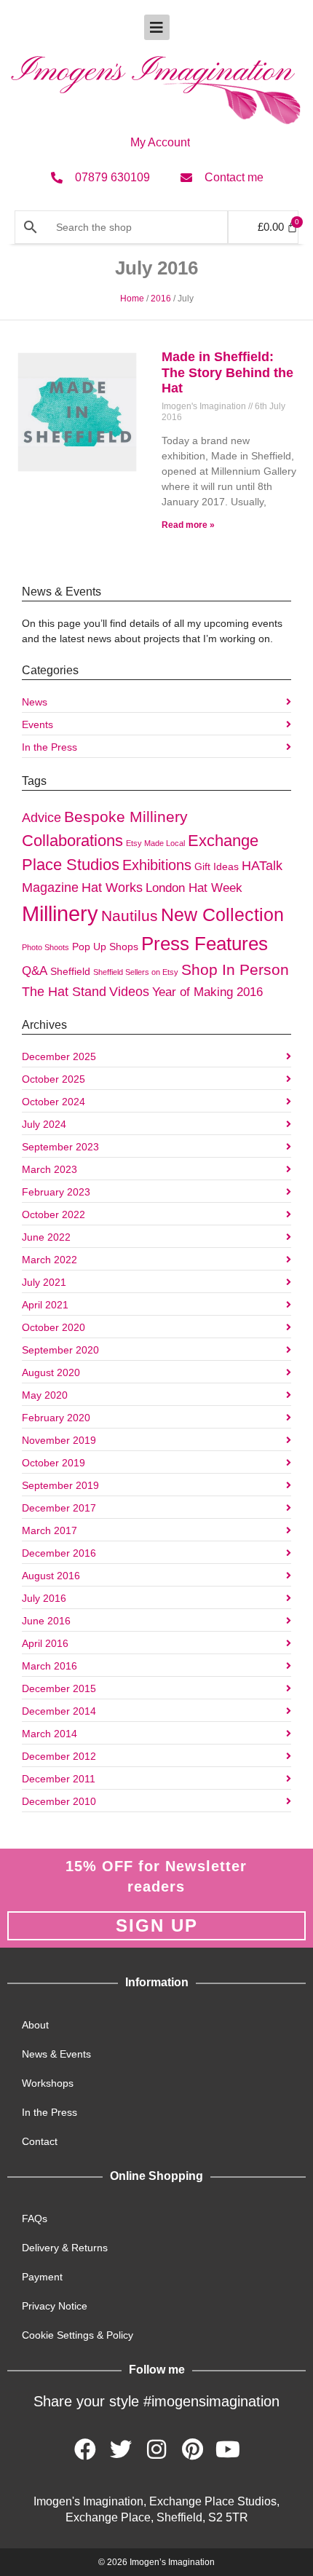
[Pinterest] (192, 2449)
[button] (157, 27)
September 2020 (60, 1350)
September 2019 (60, 1485)
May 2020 (45, 1395)
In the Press (49, 747)
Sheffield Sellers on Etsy (136, 972)
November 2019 (59, 1440)
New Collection (222, 914)
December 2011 (59, 1779)
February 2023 (56, 1192)
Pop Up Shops (105, 947)
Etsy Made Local (155, 843)
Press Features (205, 944)
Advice (41, 817)
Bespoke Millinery (126, 817)
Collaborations (72, 841)
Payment (42, 2277)
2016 (161, 299)
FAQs (35, 2219)
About (35, 2025)
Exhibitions (157, 865)
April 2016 (45, 1643)
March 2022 (49, 1260)
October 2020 (54, 1327)
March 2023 (49, 1169)
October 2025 (54, 1079)
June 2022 (46, 1237)
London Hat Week (194, 888)
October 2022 (54, 1214)
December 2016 (59, 1553)
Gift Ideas (217, 866)
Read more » (188, 525)
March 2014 (49, 1734)
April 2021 (45, 1305)
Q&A (35, 971)
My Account (160, 142)
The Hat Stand (64, 991)
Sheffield (70, 971)
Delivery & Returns (65, 2248)
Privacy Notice (55, 2306)
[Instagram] (156, 2449)
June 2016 (46, 1621)
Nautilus (130, 916)
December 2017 (59, 1508)
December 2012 (59, 1756)
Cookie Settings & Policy (78, 2335)
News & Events (56, 2054)
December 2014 (59, 1711)
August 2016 (51, 1576)
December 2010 (59, 1801)
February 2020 (56, 1418)
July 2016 (44, 1598)
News (35, 702)
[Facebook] (85, 2449)
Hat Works (112, 887)
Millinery (60, 913)
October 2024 (54, 1102)
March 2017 (49, 1530)
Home (132, 299)
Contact (40, 2141)
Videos (129, 991)
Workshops (48, 2083)
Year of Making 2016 (207, 992)
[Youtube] (228, 2449)
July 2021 (44, 1282)
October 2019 (54, 1463)
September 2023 (60, 1147)
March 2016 (49, 1666)
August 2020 (51, 1372)
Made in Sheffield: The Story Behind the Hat (227, 372)
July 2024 (44, 1124)
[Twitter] (121, 2449)
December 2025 (59, 1056)
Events (37, 724)
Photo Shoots (45, 947)
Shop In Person (235, 970)
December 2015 (59, 1688)
